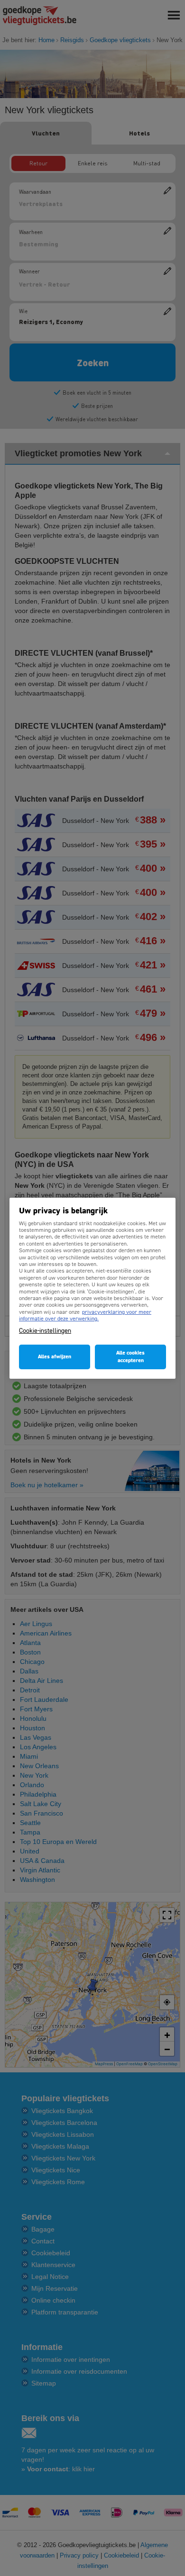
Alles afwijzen (55, 1357)
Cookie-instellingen (45, 1331)
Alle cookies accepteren (130, 1357)
